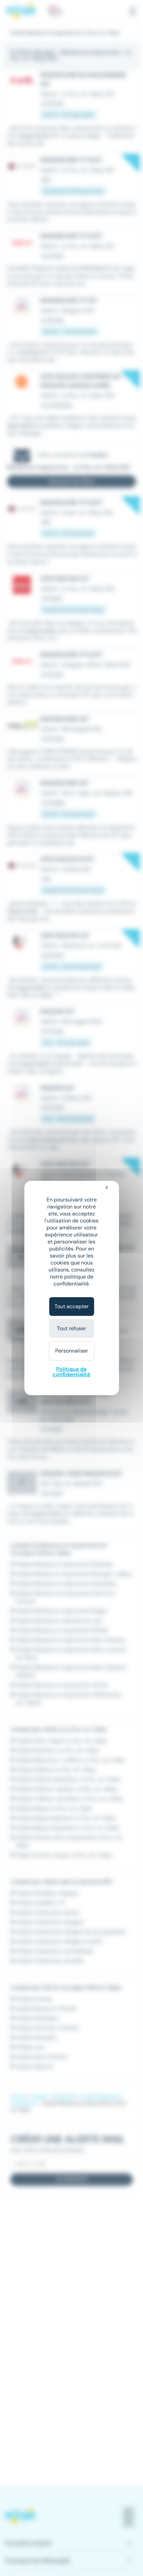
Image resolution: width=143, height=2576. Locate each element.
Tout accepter (72, 1306)
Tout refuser (71, 1328)
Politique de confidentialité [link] (71, 1372)
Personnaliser (72, 1351)
